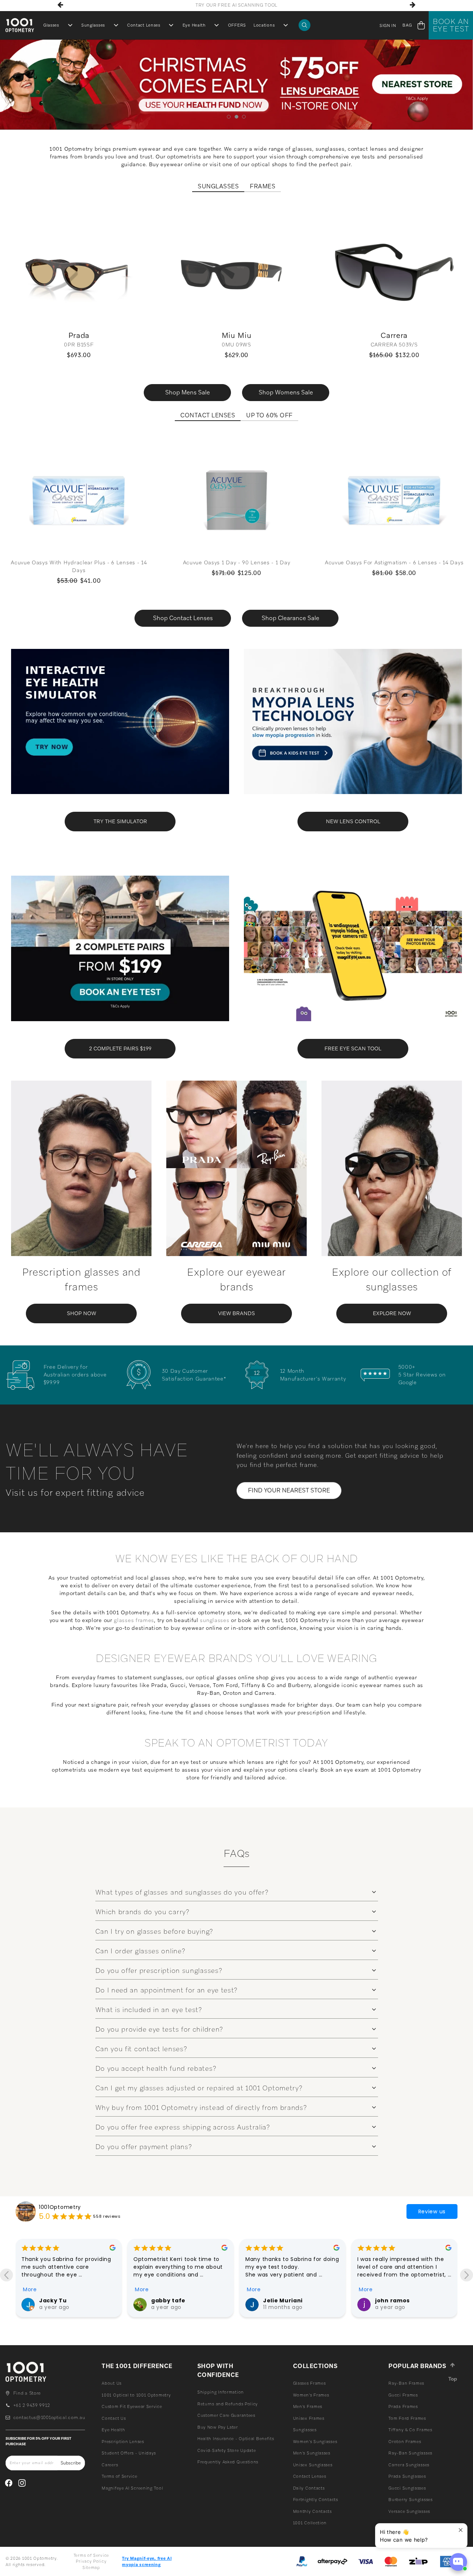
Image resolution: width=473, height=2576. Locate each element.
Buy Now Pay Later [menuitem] (218, 2427)
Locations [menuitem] (264, 25)
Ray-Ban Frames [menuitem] (406, 2383)
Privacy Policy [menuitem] (91, 2561)
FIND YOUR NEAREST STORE (289, 1490)
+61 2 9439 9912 (32, 2405)
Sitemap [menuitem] (91, 2568)
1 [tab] (229, 117)
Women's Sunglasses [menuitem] (315, 2442)
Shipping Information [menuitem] (221, 2392)
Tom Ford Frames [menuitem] (407, 2418)
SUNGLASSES (218, 187)
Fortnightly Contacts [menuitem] (316, 2500)
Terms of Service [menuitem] (119, 2476)
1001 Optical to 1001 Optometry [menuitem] (136, 2395)
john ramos (280, 2300)
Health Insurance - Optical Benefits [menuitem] (236, 2439)
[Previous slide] (6, 2275)
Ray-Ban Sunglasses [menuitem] (410, 2453)
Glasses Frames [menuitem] (309, 2383)
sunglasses (215, 1620)
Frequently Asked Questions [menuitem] (228, 2462)
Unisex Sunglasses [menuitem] (313, 2465)
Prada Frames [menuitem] (403, 2406)
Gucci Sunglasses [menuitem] (407, 2488)
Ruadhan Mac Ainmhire (410, 2300)
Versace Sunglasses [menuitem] (409, 2511)
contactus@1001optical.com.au (49, 2418)
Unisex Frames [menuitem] (309, 2418)
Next (412, 5)
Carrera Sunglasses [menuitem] (409, 2465)
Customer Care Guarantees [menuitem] (226, 2415)
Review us (432, 2211)
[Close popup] (461, 2530)
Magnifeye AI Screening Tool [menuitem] (132, 2488)
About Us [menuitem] (112, 2383)
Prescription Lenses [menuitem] (123, 2442)
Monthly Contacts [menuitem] (312, 2511)
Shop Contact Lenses (183, 618)
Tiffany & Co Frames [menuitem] (410, 2430)
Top (453, 2379)
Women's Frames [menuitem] (311, 2395)
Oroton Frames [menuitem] (405, 2442)
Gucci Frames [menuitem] (403, 2395)
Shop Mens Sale (188, 392)
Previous (61, 5)
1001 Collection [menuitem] (310, 2523)
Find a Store (27, 2393)
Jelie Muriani (171, 2300)
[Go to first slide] (467, 2275)
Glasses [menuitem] (51, 25)
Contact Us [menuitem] (114, 2418)
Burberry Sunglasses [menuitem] (410, 2500)
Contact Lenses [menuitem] (144, 25)
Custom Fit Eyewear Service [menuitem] (132, 2406)
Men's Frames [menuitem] (308, 2406)
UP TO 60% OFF (269, 415)
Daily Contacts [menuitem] (309, 2488)
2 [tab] (237, 117)
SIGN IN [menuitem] (388, 25)
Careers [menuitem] (110, 2465)
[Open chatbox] (458, 2562)
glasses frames (134, 1620)
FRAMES (263, 187)
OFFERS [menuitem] (237, 25)
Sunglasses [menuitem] (93, 25)
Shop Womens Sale (286, 392)
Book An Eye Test (451, 25)
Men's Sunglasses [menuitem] (312, 2453)
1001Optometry (60, 2207)
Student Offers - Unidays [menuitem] (129, 2453)
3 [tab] (244, 117)
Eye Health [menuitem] (194, 25)
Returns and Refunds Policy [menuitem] (228, 2404)
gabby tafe (56, 2300)
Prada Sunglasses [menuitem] (407, 2476)
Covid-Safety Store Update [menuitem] (227, 2450)
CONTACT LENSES (208, 415)
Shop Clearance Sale (290, 618)
